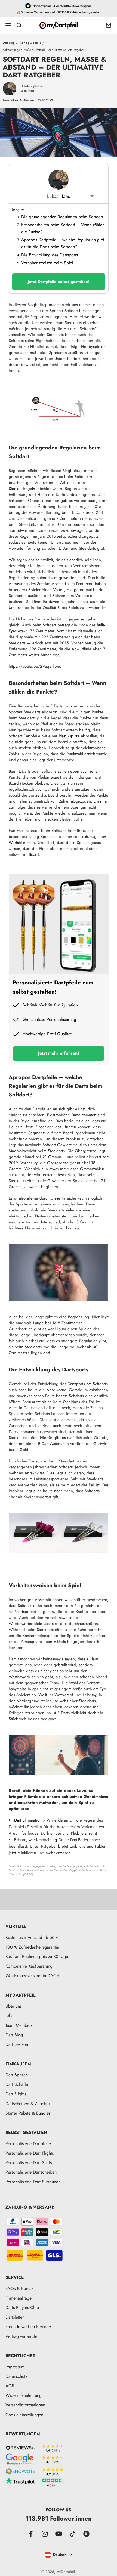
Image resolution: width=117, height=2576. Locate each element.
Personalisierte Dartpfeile (28, 2144)
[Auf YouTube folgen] (59, 2534)
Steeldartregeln (22, 489)
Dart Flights (16, 2094)
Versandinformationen (25, 2405)
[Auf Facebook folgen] (31, 2534)
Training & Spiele (30, 43)
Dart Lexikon (17, 2044)
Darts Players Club (22, 2308)
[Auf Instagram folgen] (45, 2534)
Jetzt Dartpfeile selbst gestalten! (59, 282)
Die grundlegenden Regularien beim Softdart (62, 217)
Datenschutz (16, 2376)
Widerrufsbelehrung (24, 2395)
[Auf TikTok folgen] (73, 2534)
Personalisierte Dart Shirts (29, 2163)
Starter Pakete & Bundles (28, 2113)
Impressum (15, 2367)
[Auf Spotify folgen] (86, 2534)
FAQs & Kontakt (20, 2288)
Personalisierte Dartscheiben (31, 2172)
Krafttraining (47, 1840)
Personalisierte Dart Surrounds (33, 2182)
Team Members (19, 2025)
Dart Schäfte (17, 2084)
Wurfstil (15, 843)
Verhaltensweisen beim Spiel (47, 263)
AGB (10, 2386)
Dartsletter (15, 2317)
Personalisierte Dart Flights (30, 2153)
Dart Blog (9, 43)
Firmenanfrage (19, 2298)
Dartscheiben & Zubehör (28, 2104)
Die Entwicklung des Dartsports (50, 255)
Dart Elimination (28, 1820)
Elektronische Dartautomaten (72, 1115)
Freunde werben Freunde (28, 2327)
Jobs (9, 2016)
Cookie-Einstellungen (24, 2415)
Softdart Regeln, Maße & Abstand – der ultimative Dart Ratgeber (44, 50)
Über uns (13, 2006)
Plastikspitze (69, 736)
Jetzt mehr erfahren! (59, 1053)
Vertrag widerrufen (22, 2336)
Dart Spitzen (17, 2075)
